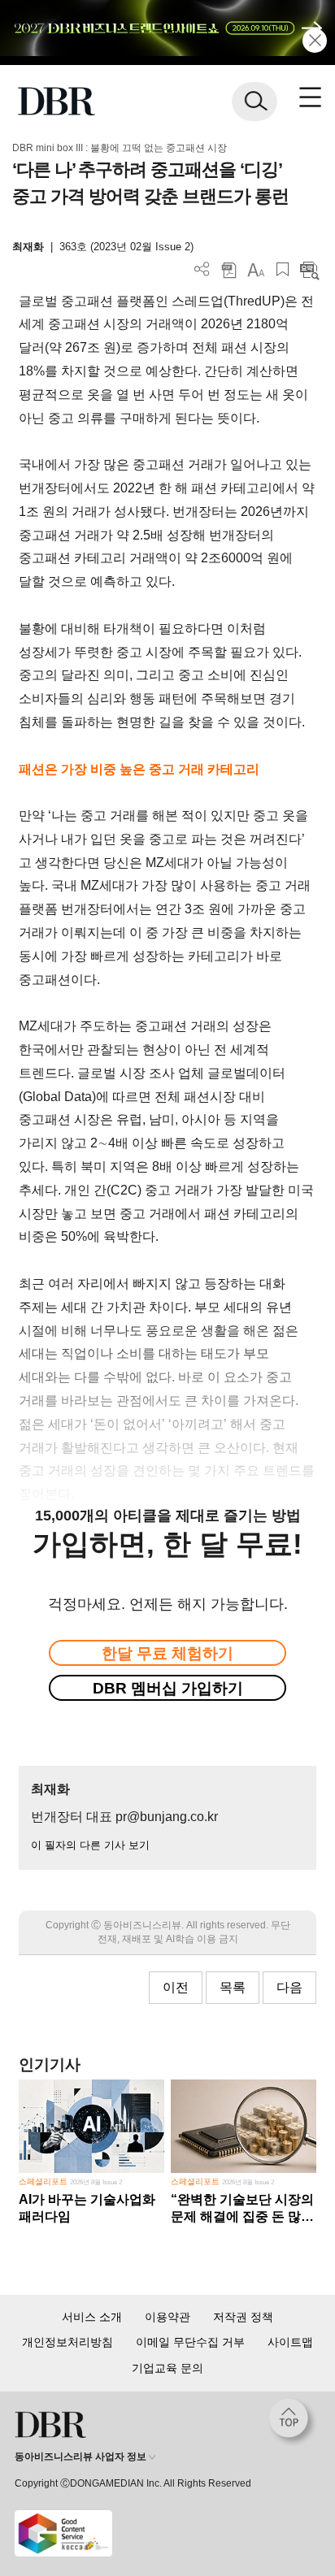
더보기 (202, 269)
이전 (176, 1987)
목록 (233, 1987)
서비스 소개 (92, 2317)
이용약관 (167, 2317)
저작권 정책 (243, 2317)
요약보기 (309, 269)
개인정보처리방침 (67, 2342)
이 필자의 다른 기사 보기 (90, 1845)
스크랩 (283, 269)
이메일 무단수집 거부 (190, 2342)
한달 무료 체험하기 (167, 1653)
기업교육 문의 (167, 2368)
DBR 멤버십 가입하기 (168, 1688)
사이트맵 (290, 2342)
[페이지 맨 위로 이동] (293, 2422)
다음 (289, 1987)
